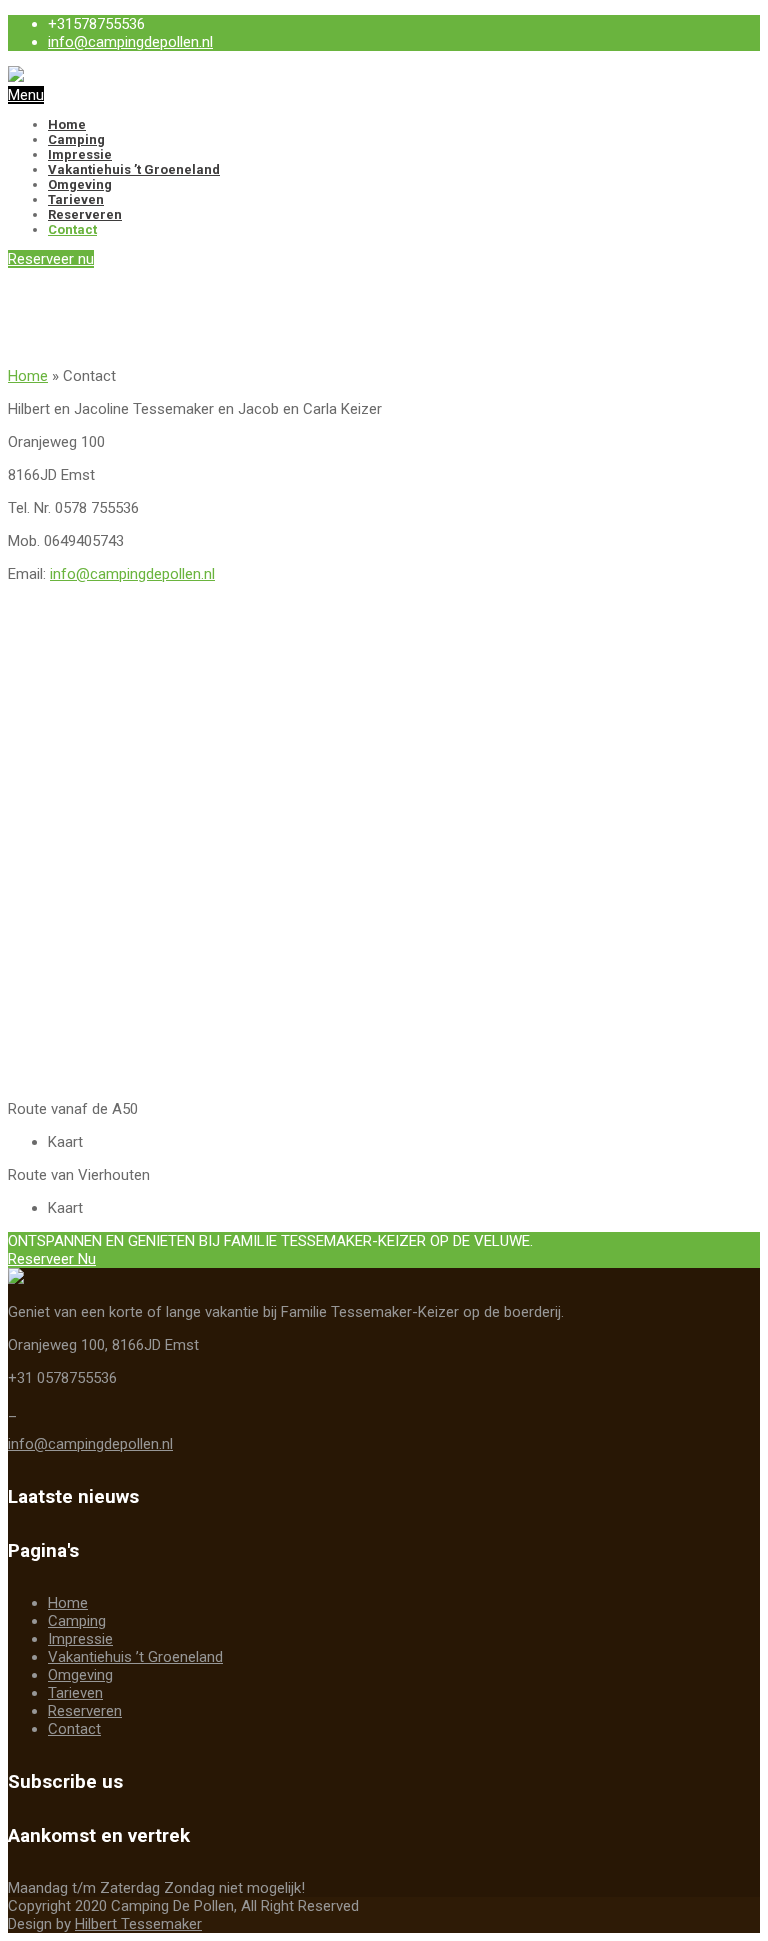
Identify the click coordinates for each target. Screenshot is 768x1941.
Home (67, 124)
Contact (72, 229)
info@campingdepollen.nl (130, 42)
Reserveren (85, 214)
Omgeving (80, 184)
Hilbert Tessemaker (138, 1924)
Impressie (80, 154)
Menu (26, 95)
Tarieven (76, 199)
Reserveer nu (51, 259)
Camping (76, 139)
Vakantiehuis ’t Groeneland (134, 169)
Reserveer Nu (52, 1259)
